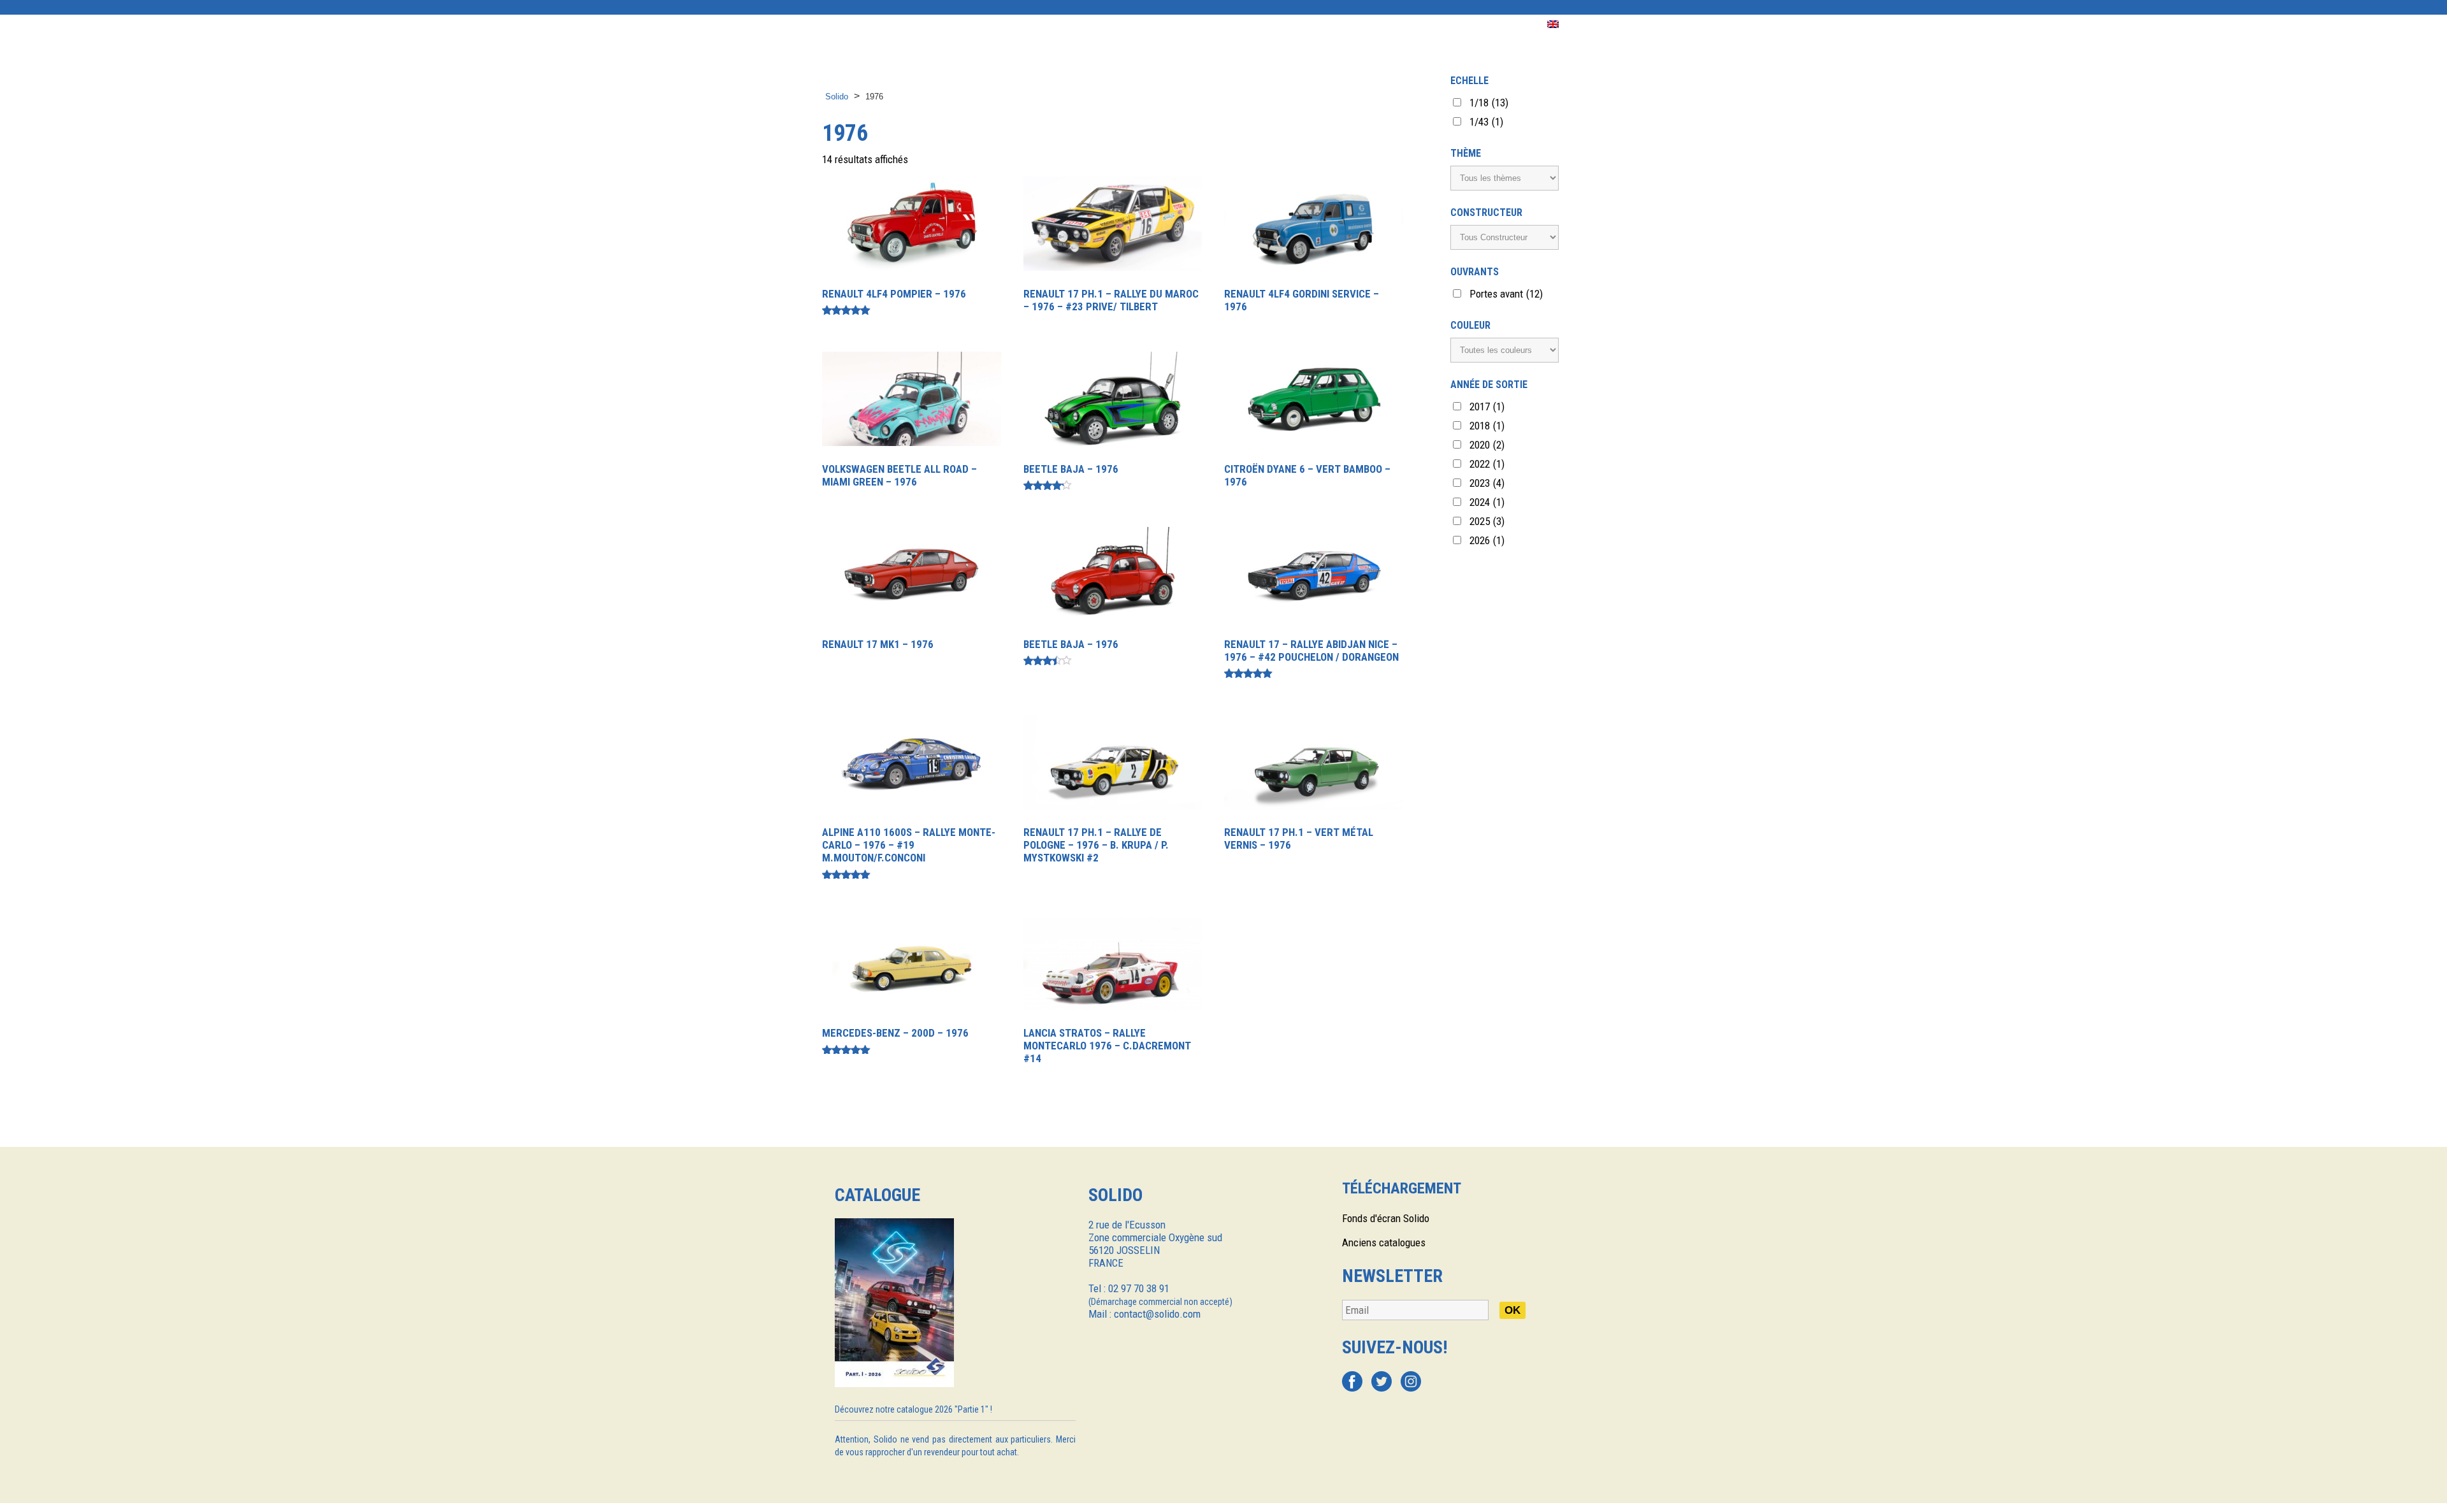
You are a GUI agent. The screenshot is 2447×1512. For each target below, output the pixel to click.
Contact (1441, 25)
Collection (908, 25)
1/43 (1486, 122)
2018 (1487, 426)
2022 (1487, 464)
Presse (1267, 25)
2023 (1487, 483)
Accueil (841, 25)
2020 (1487, 445)
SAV (1390, 25)
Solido (837, 97)
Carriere (1504, 25)
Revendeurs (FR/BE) (1182, 25)
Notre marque (990, 25)
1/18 (1489, 103)
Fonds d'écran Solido (1386, 1218)
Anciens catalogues (1384, 1242)
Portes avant (1506, 294)
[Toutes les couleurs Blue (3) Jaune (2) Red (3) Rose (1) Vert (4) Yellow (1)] (1505, 350)
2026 (1487, 540)
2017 (1487, 407)
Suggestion (1333, 25)
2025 (1487, 521)
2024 (1487, 502)
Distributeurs (1080, 25)
